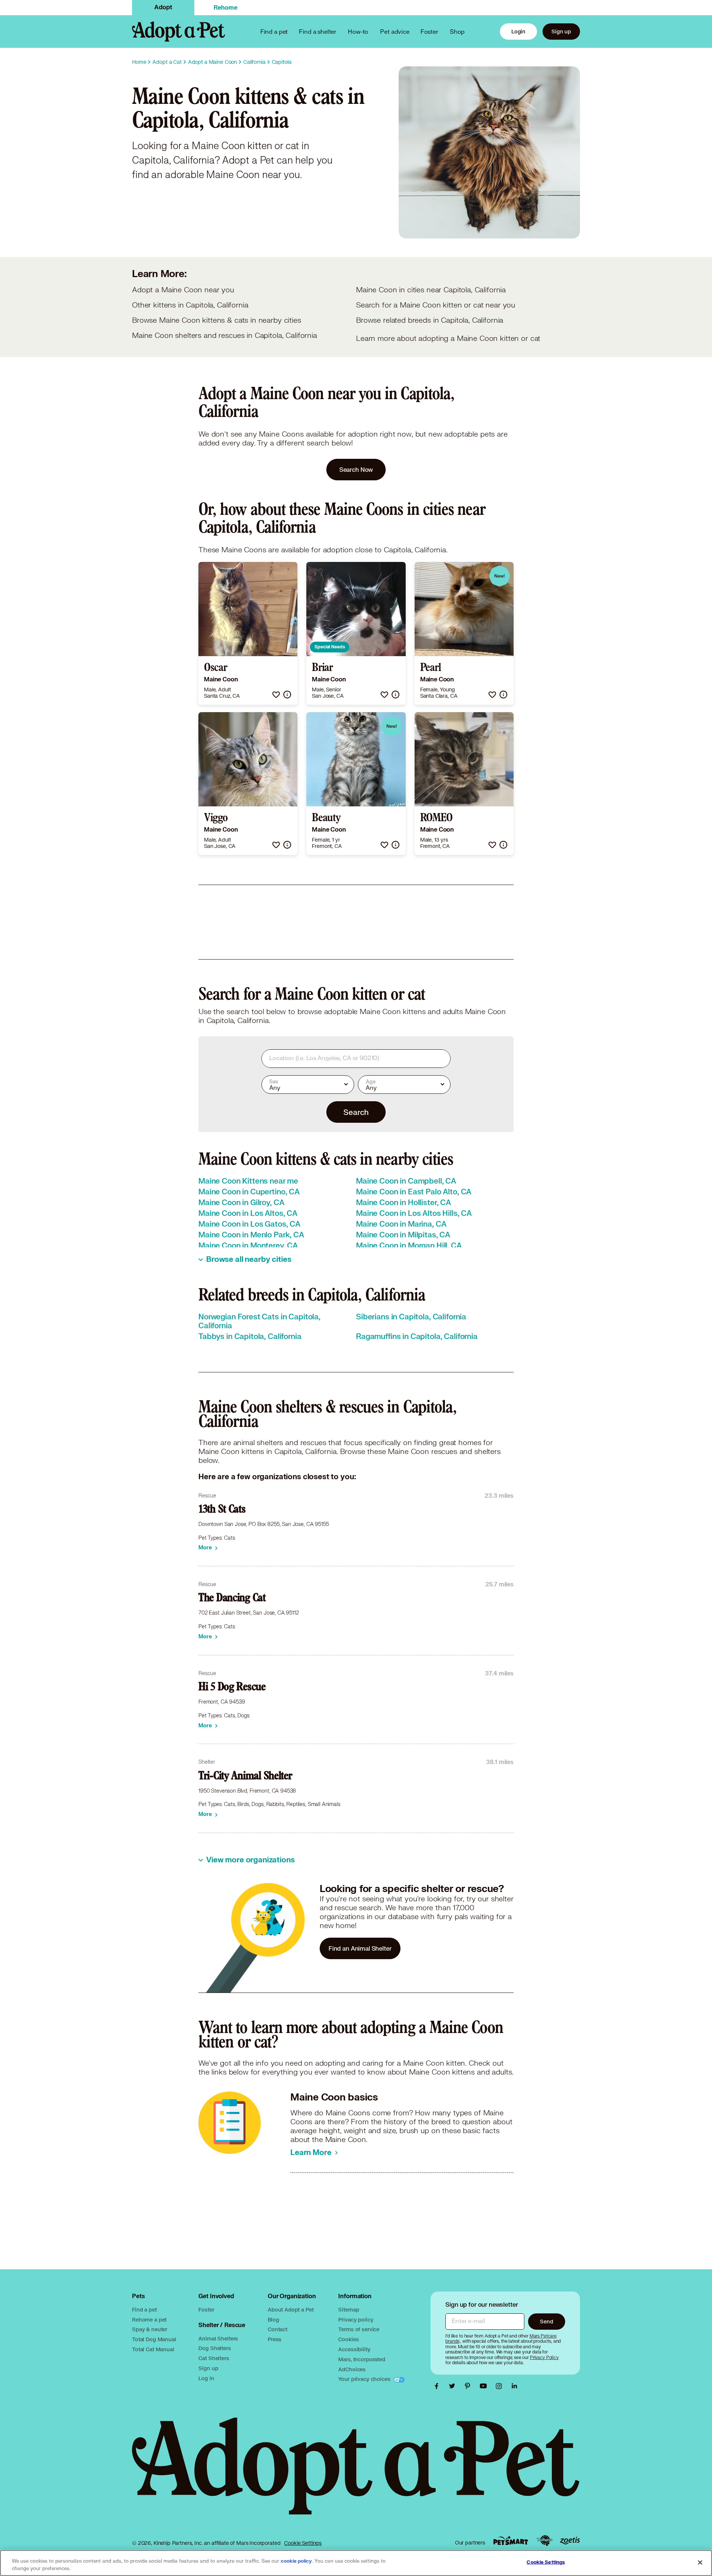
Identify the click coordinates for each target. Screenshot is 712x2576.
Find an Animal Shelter (360, 1948)
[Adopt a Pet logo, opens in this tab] (356, 2473)
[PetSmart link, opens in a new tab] (511, 2541)
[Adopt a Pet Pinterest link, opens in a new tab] (469, 2386)
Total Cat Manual (153, 2349)
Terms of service (359, 2329)
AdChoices (352, 2369)
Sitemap (349, 2309)
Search (356, 1112)
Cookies (348, 2339)
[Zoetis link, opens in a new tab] (570, 2541)
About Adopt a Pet (291, 2309)
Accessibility (354, 2349)
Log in (206, 2378)
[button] (276, 695)
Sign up (561, 31)
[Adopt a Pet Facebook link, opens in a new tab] (438, 2386)
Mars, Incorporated (362, 2359)
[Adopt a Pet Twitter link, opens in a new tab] (454, 2386)
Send (546, 2321)
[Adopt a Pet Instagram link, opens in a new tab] (501, 2386)
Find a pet (144, 2309)
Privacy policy (356, 2320)
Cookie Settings (303, 2543)
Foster (429, 31)
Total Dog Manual (154, 2339)
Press (275, 2339)
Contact (278, 2329)
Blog (273, 2320)
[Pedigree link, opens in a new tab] (544, 2541)
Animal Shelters (218, 2338)
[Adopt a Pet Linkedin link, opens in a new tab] (514, 2386)
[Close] (700, 2562)
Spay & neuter (150, 2329)
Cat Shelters (214, 2358)
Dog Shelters (215, 2348)
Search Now (356, 469)
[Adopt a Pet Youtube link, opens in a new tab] (485, 2386)
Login (518, 31)
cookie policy (296, 2561)
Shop (457, 31)
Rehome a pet (149, 2320)
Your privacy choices (365, 2379)
